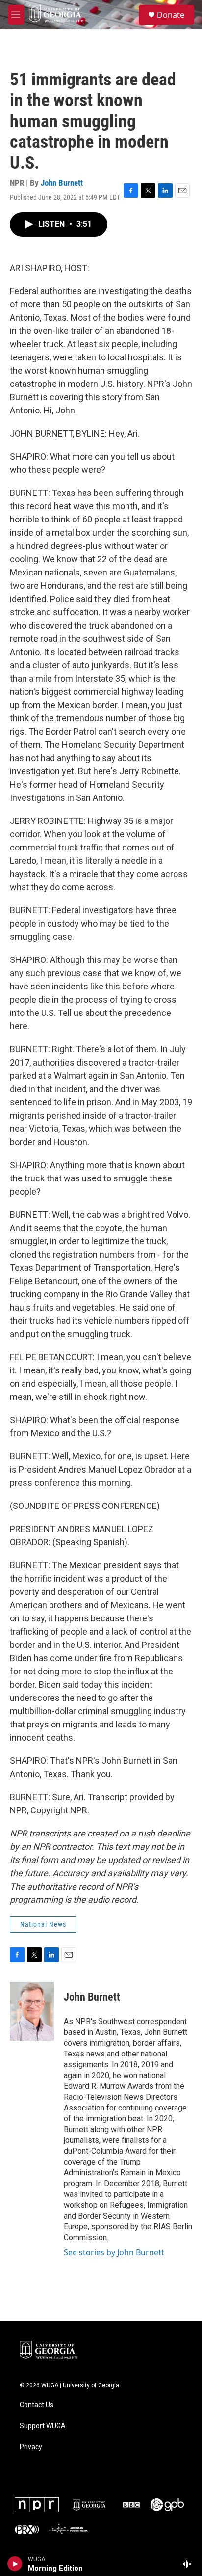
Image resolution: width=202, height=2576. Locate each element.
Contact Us (37, 2405)
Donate (171, 15)
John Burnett (62, 183)
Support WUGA (43, 2426)
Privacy (31, 2447)
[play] (15, 2564)
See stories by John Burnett (114, 2252)
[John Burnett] (32, 2011)
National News (43, 1924)
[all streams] (189, 2564)
